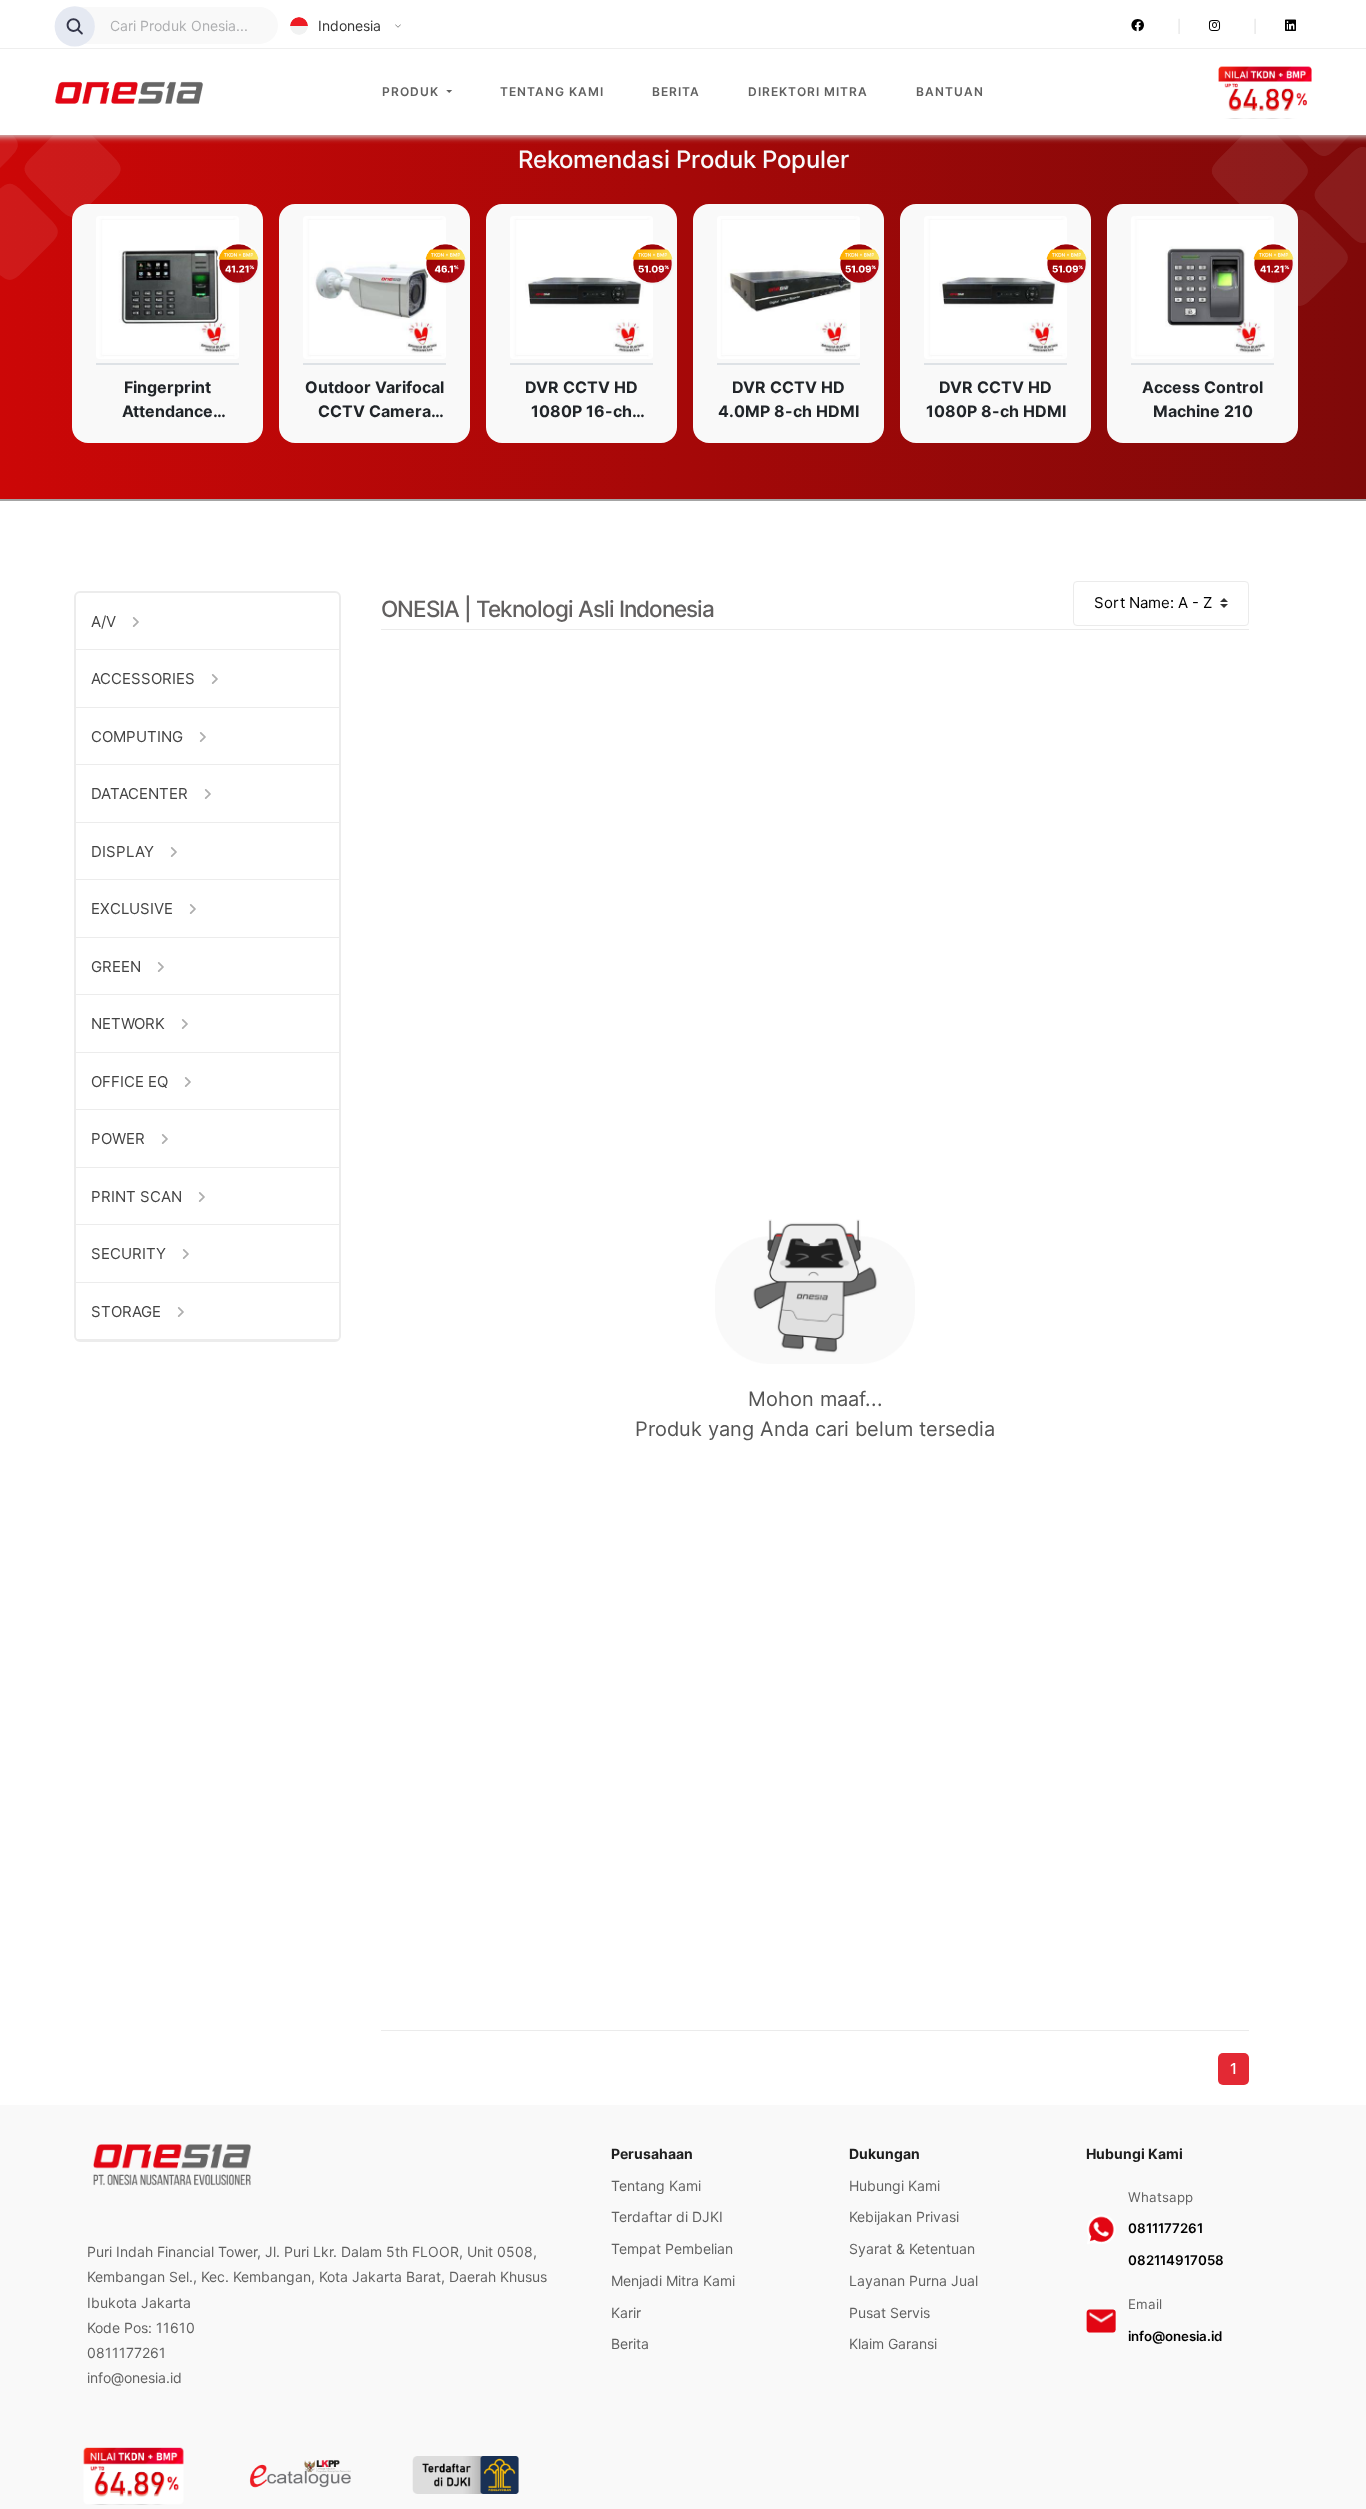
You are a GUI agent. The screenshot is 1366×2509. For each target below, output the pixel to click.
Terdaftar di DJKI (667, 2216)
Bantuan (950, 91)
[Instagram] (1188, 26)
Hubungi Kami (894, 2185)
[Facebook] (1140, 26)
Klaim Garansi (893, 2343)
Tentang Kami (552, 91)
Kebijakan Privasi (904, 2216)
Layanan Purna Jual (913, 2280)
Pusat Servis (889, 2312)
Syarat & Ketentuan (912, 2248)
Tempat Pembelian (672, 2248)
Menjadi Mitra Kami (673, 2280)
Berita (676, 91)
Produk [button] (412, 91)
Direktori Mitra (808, 91)
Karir (626, 2312)
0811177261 (1165, 2228)
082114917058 (1176, 2260)
